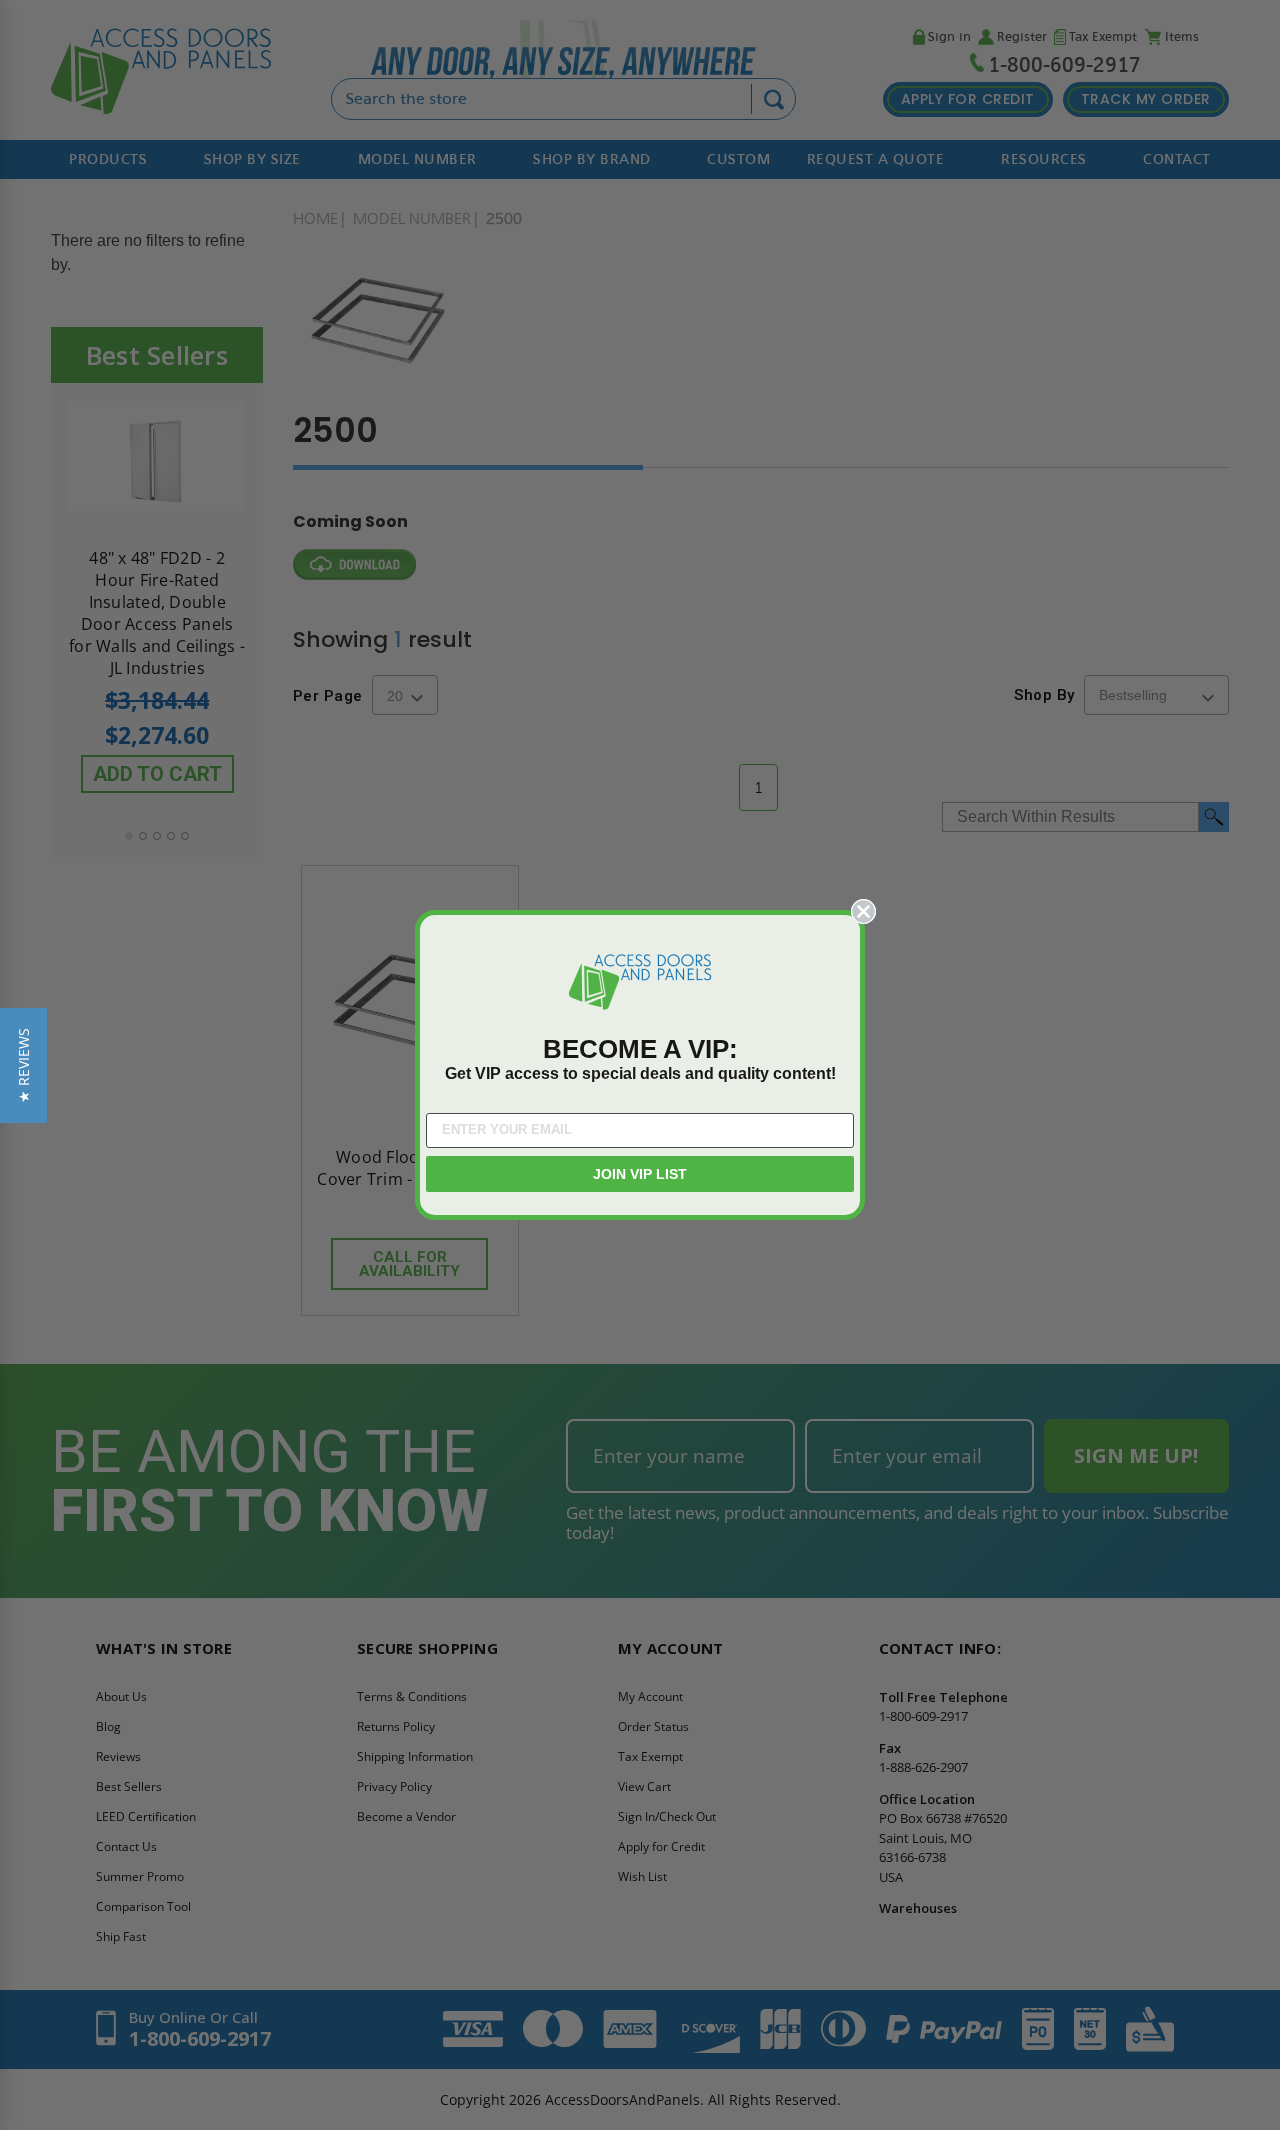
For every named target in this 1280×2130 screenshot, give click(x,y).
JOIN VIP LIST (640, 1174)
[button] (23, 1065)
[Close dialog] (863, 911)
